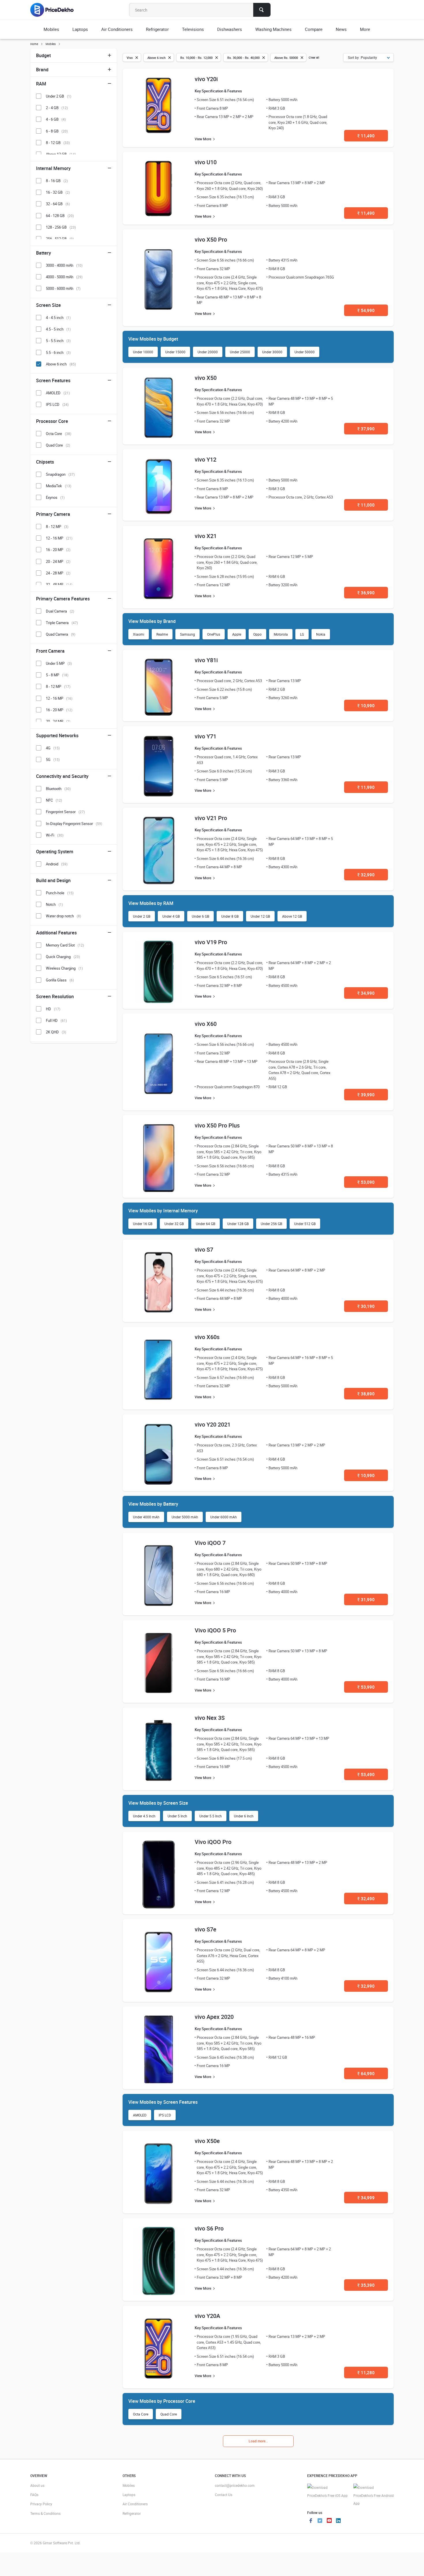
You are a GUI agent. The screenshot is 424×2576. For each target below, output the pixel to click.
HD (53, 1009)
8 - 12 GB (58, 143)
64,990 (366, 2073)
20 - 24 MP (58, 561)
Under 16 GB (143, 1224)
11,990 (366, 787)
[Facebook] (311, 2521)
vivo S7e (206, 1929)
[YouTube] (329, 2521)
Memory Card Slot (65, 945)
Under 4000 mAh (146, 1517)
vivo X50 (206, 378)
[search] (262, 10)
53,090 (366, 1182)
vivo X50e (207, 2141)
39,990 (366, 1095)
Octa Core (141, 2414)
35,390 (366, 2285)
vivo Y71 (206, 736)
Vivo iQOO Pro (213, 1842)
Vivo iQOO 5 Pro (215, 1630)
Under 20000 (208, 352)
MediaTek (59, 486)
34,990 (366, 993)
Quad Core (169, 2414)
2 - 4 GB (57, 108)
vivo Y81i (206, 660)
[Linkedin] (338, 2521)
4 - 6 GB (56, 119)
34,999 (366, 2198)
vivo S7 (204, 1249)
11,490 (366, 136)
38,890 (366, 1394)
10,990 (366, 705)
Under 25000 (240, 352)
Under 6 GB (200, 916)
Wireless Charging (64, 968)
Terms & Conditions (45, 2513)
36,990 (366, 593)
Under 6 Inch (244, 1816)
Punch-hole (60, 893)
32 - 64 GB (58, 204)
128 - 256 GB (61, 227)
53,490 (366, 1774)
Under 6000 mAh (224, 1517)
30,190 (366, 1306)
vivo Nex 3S (210, 1718)
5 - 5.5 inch (58, 341)
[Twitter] (320, 2521)
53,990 (366, 1687)
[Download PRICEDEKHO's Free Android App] (374, 2496)
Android (57, 864)
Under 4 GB (171, 916)
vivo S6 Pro (209, 2228)
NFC (54, 800)
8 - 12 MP (57, 527)
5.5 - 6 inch (58, 352)
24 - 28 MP (58, 573)
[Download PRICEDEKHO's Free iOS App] (327, 2492)
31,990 (366, 1599)
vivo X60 (206, 1024)
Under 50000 (305, 352)
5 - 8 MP (57, 675)
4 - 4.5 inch (58, 318)
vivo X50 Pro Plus (217, 1125)
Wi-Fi (55, 835)
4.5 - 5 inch (58, 329)
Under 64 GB (206, 1224)
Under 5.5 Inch (211, 1816)
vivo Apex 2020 (214, 2017)
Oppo (257, 634)
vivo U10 (206, 162)
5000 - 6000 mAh (63, 288)
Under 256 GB (271, 1224)
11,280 (366, 2372)
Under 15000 (175, 352)
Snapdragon (60, 474)
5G (53, 759)
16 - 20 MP (58, 550)
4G (53, 748)
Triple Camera (62, 623)
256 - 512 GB (60, 239)
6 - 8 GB (57, 131)
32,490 (366, 1899)
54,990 (366, 310)
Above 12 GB (292, 916)
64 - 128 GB (60, 216)
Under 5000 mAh (185, 1517)
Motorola (281, 634)
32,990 (366, 875)
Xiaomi (139, 634)
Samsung (187, 634)
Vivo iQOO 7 (210, 1543)
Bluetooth (58, 789)
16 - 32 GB (58, 192)
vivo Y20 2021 (213, 1424)
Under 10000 (143, 352)
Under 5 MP (59, 663)
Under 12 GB (260, 916)
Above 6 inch (61, 364)
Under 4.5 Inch (144, 1816)
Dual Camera (60, 611)
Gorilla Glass (60, 980)
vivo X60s (207, 1337)
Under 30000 (272, 352)
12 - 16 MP (59, 538)
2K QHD (56, 1032)
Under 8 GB (230, 916)
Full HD (56, 1020)
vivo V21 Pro (211, 818)
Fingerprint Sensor (65, 812)
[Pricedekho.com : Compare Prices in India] (56, 10)
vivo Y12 (206, 459)
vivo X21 (206, 536)
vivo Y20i (206, 79)
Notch (54, 904)
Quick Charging (63, 957)
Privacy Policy (41, 2504)
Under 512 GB (305, 1224)
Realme (162, 634)
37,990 (366, 429)
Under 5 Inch (177, 1816)
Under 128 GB (238, 1224)
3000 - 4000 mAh (64, 265)
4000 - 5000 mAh (64, 277)
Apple (237, 634)
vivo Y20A (207, 2316)
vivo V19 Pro (211, 942)
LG (302, 634)
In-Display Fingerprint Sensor (74, 824)
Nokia (321, 634)
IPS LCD (165, 2115)
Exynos (55, 497)
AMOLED (140, 2115)
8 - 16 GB (57, 181)
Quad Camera (61, 634)
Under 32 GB (174, 1224)
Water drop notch (63, 916)
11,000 (366, 505)
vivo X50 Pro (211, 239)
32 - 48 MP (59, 585)
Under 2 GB (142, 916)
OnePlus (214, 634)
